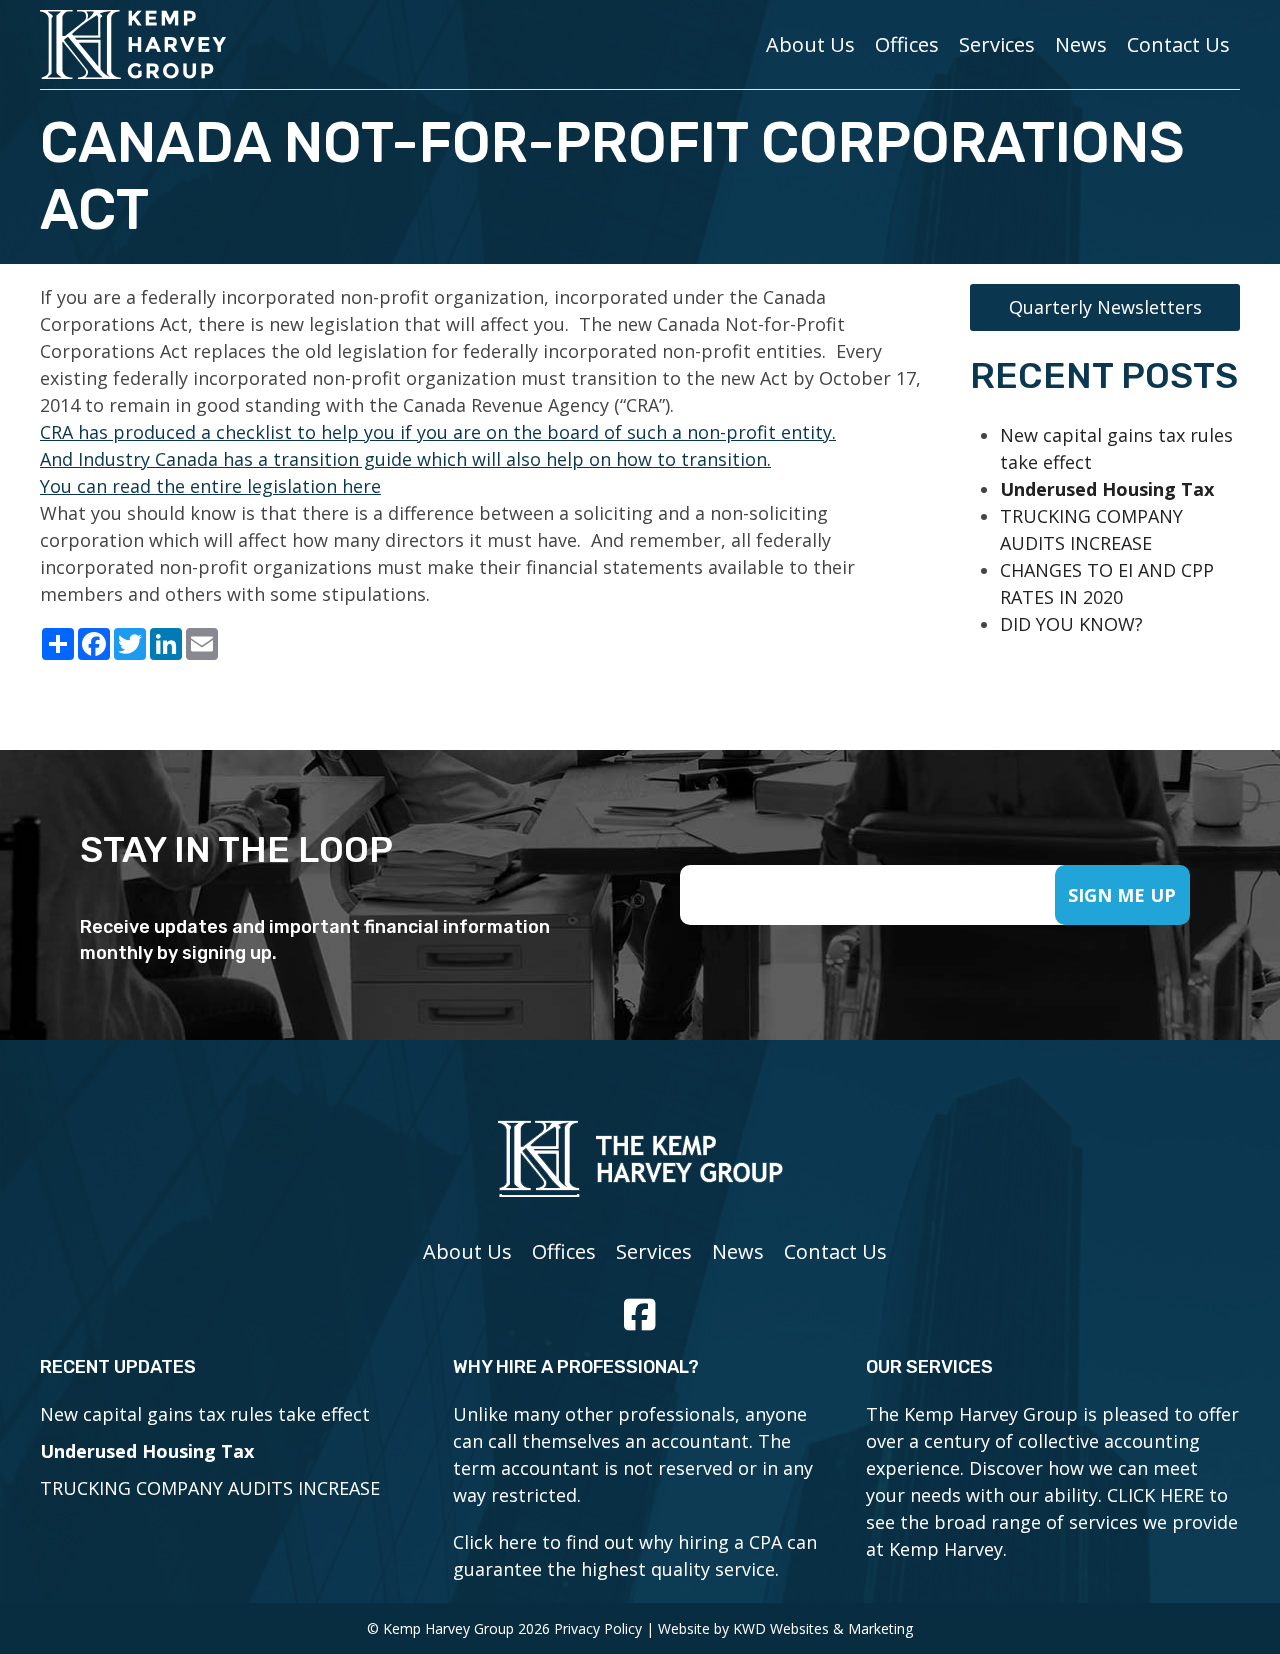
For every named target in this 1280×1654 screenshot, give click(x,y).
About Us (810, 44)
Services (997, 44)
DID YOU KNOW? (1071, 624)
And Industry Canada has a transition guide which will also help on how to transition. (405, 459)
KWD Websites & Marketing (823, 1628)
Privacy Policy (598, 1628)
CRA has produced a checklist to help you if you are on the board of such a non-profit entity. (438, 432)
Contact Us (1178, 44)
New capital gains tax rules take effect (205, 1414)
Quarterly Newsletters (1105, 307)
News (1081, 44)
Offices (907, 44)
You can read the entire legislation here (210, 486)
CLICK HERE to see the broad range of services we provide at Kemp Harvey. (1052, 1522)
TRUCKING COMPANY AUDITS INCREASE (210, 1488)
